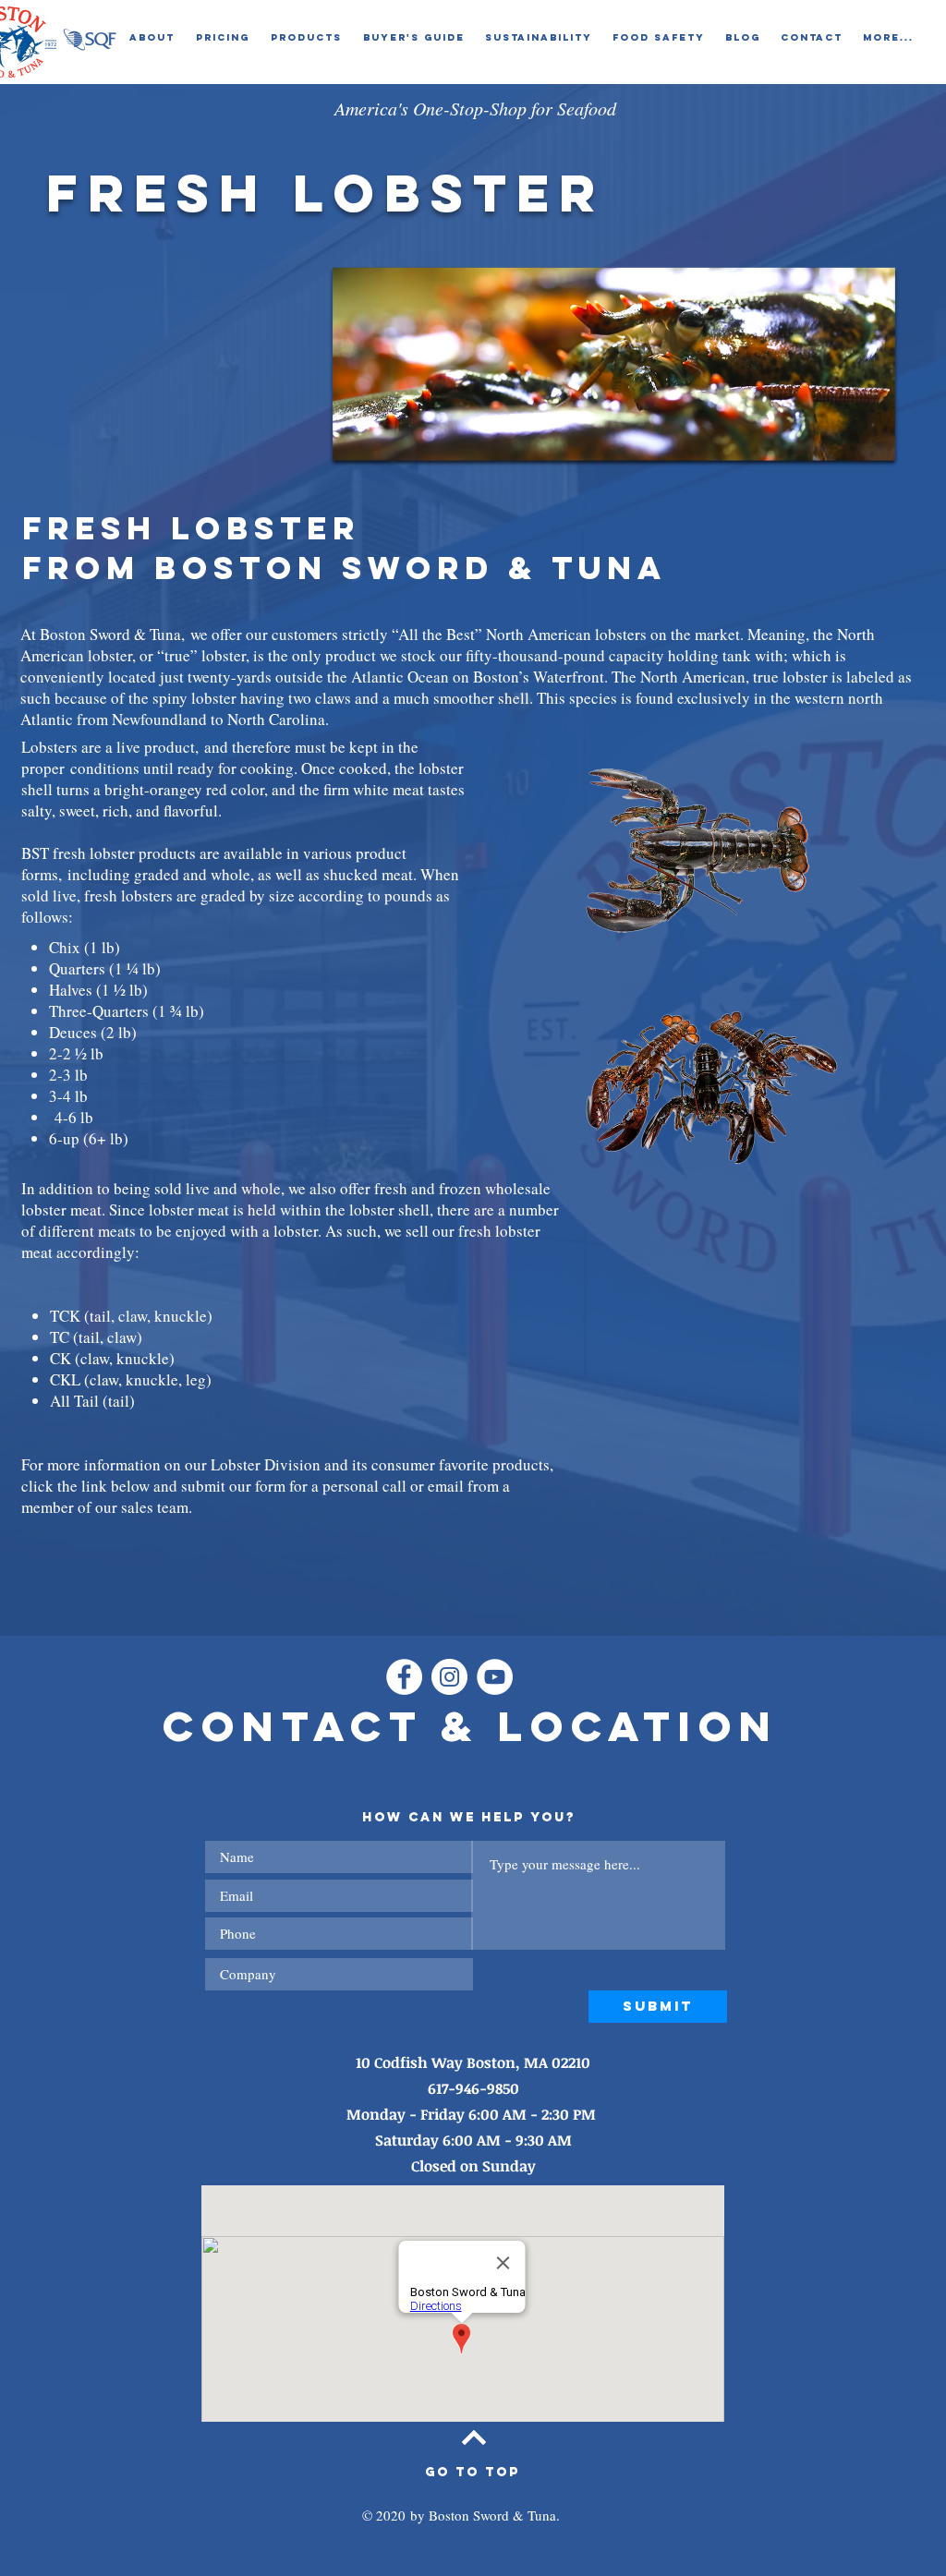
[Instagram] (449, 1677)
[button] (152, 38)
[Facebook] (404, 1677)
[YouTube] (495, 1677)
